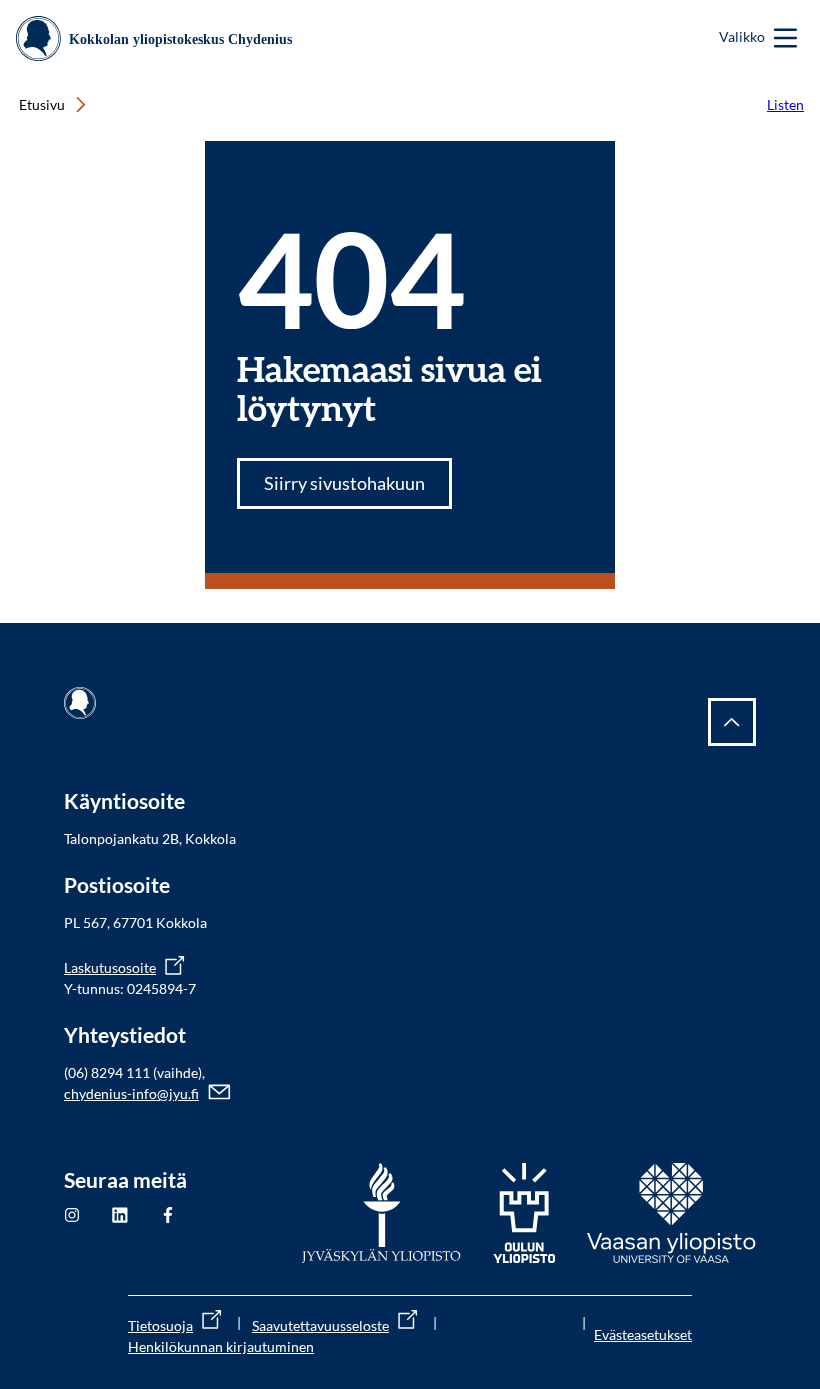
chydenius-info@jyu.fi (131, 1093)
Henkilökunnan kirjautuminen (221, 1346)
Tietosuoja (160, 1325)
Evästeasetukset (643, 1334)
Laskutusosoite (110, 967)
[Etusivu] (161, 38)
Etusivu (42, 104)
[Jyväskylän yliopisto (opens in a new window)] (381, 1213)
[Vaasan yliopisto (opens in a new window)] (671, 1213)
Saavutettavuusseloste (320, 1325)
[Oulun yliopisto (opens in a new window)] (524, 1213)
